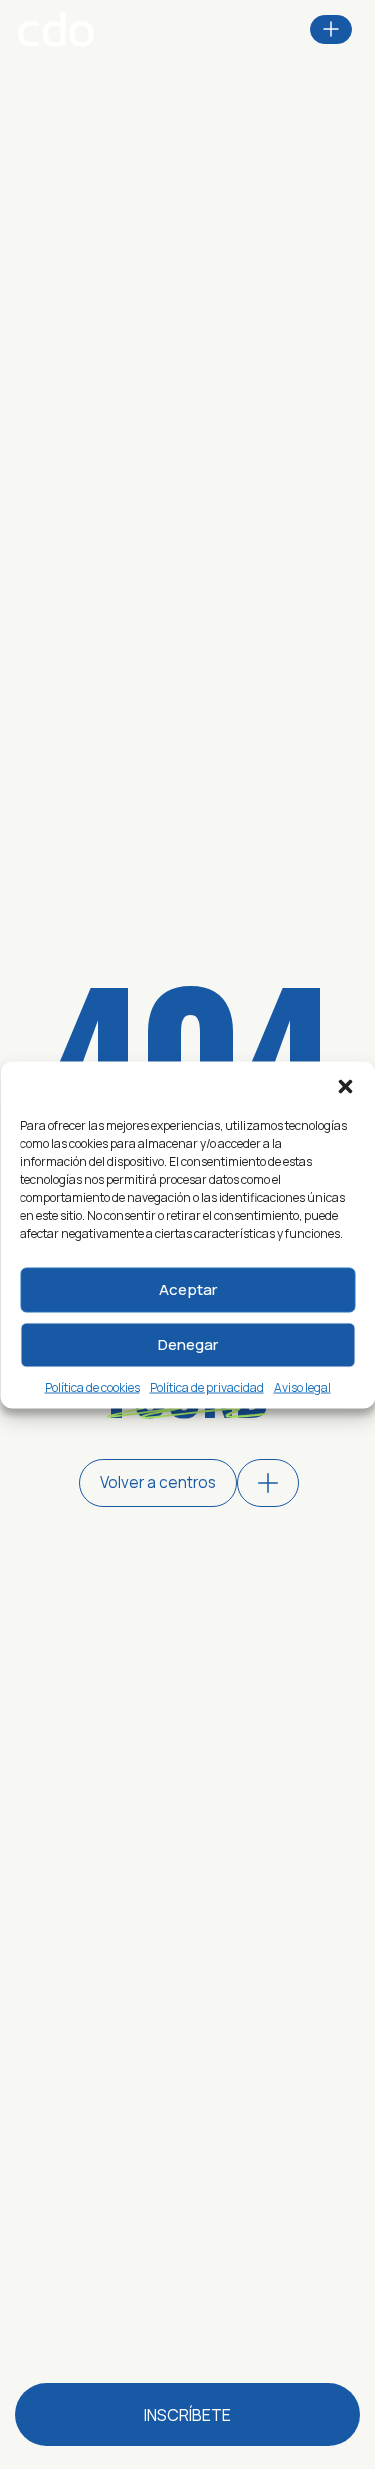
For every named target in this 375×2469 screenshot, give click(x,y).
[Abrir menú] (330, 29)
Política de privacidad (207, 1386)
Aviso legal (302, 1386)
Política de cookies (92, 1386)
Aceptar (188, 1289)
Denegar (188, 1344)
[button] (345, 1086)
